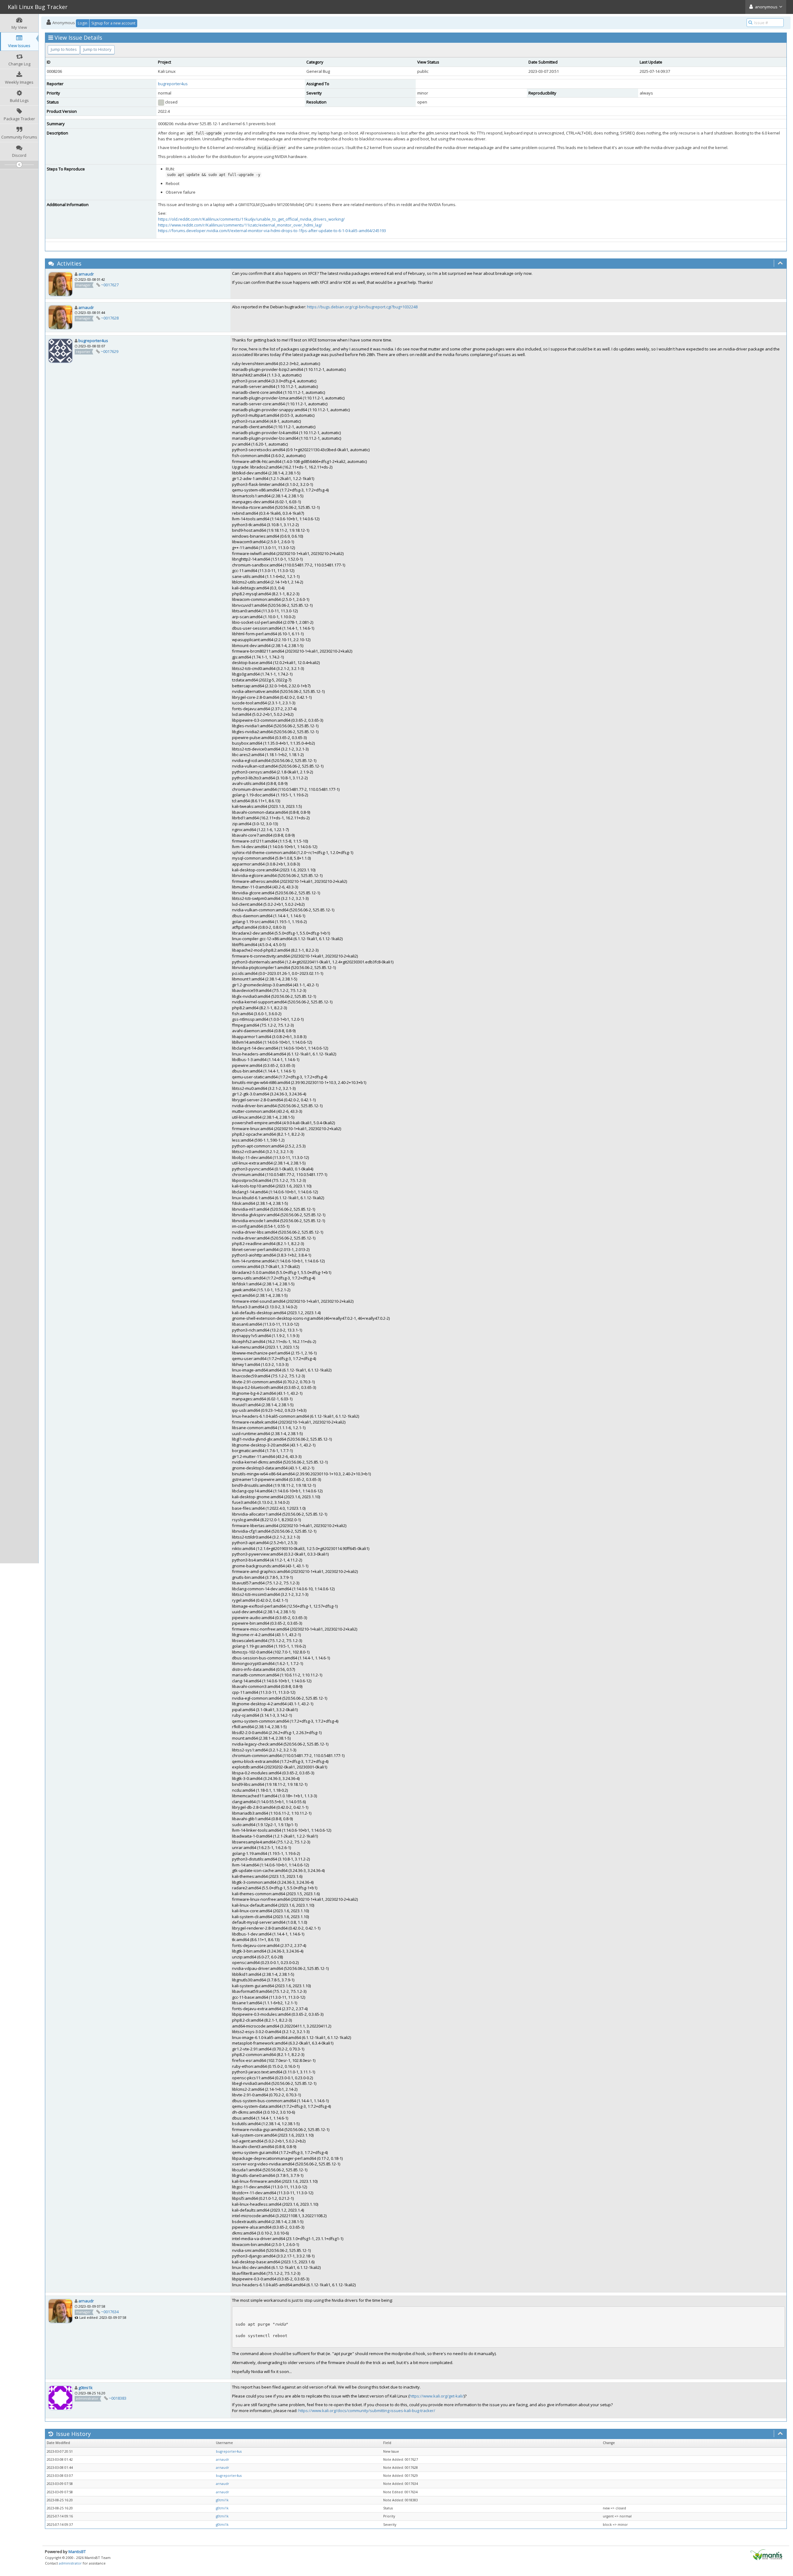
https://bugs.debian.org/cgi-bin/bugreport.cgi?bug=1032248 (362, 307)
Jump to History (97, 49)
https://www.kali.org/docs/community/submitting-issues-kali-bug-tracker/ (367, 2411)
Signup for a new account (113, 23)
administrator (70, 2563)
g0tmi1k (85, 2388)
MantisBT (77, 2552)
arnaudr (86, 274)
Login (83, 23)
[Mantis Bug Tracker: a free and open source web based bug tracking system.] (766, 2554)
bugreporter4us (173, 84)
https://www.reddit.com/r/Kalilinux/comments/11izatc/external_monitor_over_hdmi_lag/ (240, 225)
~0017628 (110, 318)
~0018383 (118, 2398)
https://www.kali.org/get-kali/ (437, 2396)
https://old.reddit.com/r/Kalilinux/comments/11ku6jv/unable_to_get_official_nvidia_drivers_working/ (251, 219)
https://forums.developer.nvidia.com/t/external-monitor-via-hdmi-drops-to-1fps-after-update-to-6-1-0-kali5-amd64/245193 (272, 231)
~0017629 (110, 351)
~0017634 (110, 2312)
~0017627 (110, 285)
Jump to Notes (64, 49)
